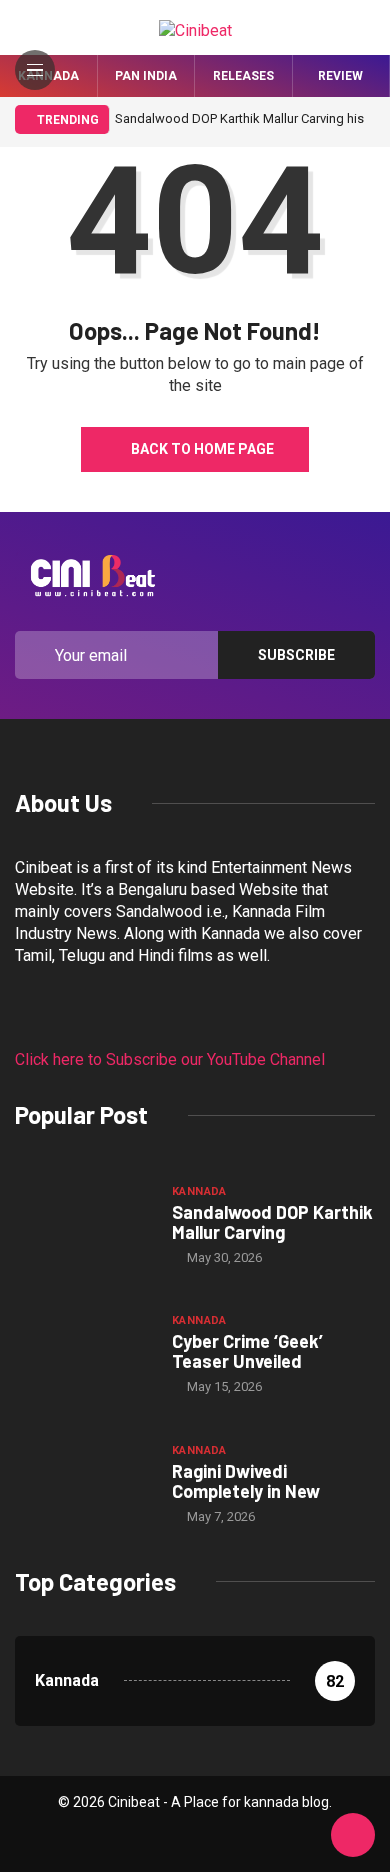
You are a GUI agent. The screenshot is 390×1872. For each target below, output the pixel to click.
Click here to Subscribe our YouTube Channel (170, 1059)
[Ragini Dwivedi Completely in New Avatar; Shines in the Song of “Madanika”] (83, 1482)
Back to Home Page (202, 449)
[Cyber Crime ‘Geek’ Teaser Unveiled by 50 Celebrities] (83, 1353)
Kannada (199, 1191)
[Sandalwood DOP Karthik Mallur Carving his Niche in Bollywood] (83, 1223)
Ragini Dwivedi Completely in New (246, 1481)
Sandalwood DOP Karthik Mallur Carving (272, 1222)
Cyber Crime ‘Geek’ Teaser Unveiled (247, 1351)
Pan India (146, 76)
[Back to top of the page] (353, 1836)
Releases (243, 76)
